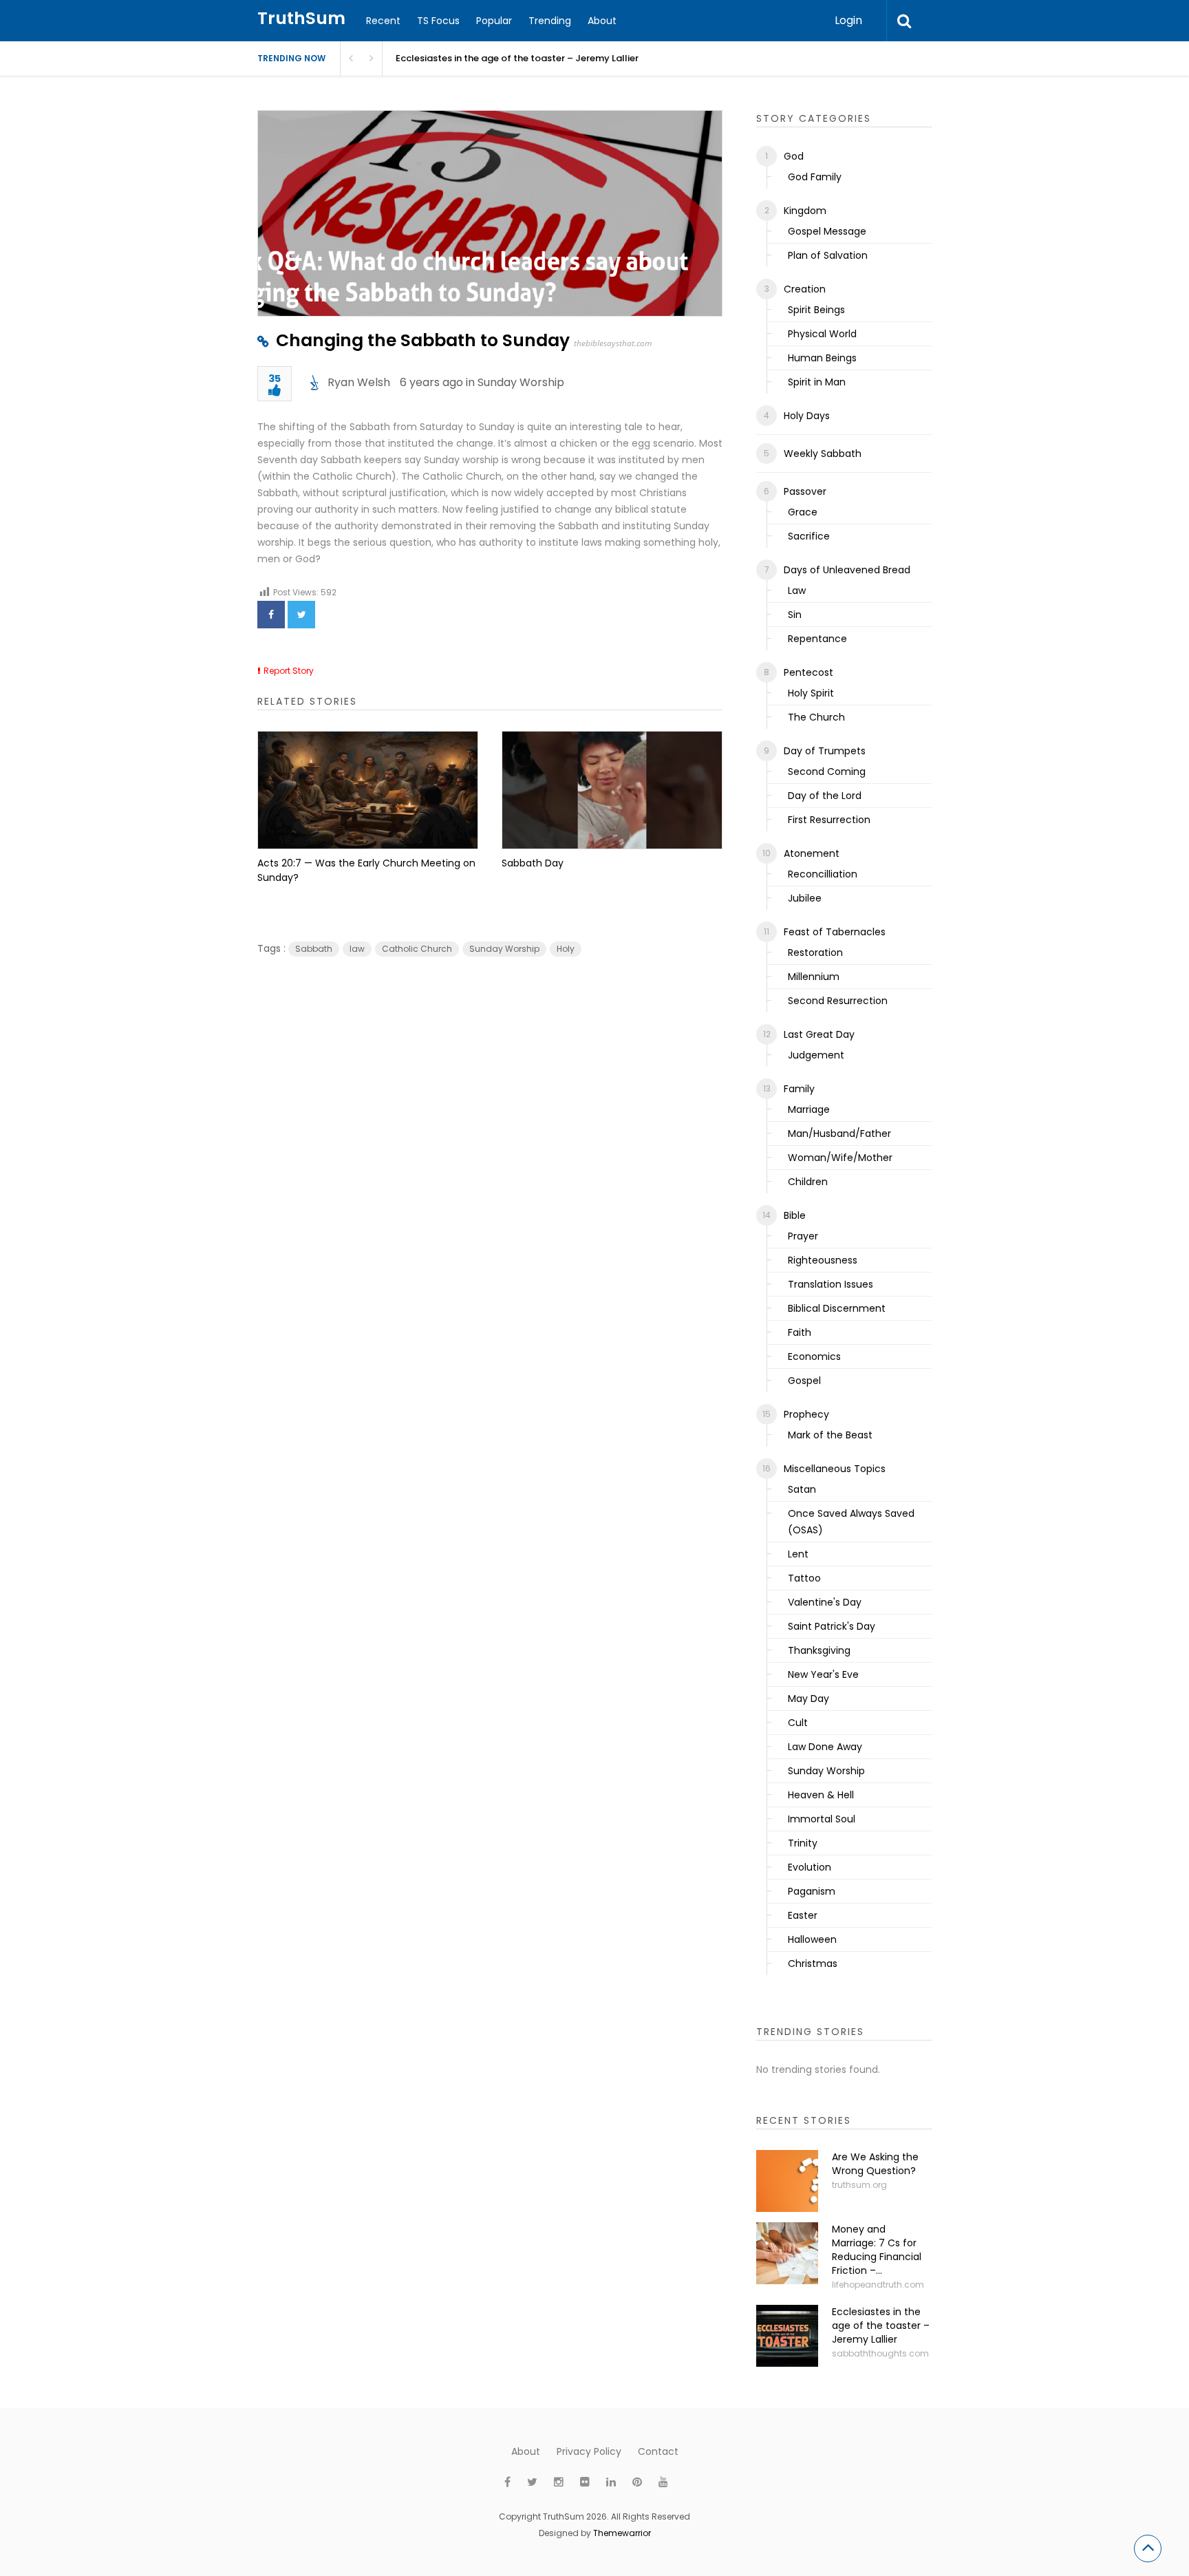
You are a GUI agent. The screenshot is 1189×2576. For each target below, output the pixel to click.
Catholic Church (417, 949)
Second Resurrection (838, 1001)
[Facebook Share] (271, 615)
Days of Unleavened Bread (847, 570)
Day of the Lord (825, 796)
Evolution (810, 1867)
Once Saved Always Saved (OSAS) (851, 1522)
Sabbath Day (533, 863)
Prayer (803, 1236)
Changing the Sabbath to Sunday (423, 340)
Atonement (812, 853)
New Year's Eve (823, 1674)
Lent (798, 1554)
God (794, 156)
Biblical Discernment (837, 1308)
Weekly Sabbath (823, 454)
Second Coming (827, 771)
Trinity (803, 1843)
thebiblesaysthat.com (613, 343)
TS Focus (438, 21)
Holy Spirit (811, 693)
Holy (566, 949)
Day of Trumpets (825, 751)
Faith (800, 1332)
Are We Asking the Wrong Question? (875, 2164)
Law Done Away (825, 1747)
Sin (795, 615)
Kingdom (805, 211)
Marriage (809, 1109)
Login (848, 20)
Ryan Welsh (359, 382)
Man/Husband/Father (839, 1133)
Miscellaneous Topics (835, 1469)
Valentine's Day (825, 1602)
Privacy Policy (589, 2451)
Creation (805, 289)
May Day (808, 1699)
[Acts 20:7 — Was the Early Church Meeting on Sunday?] (368, 790)
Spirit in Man (817, 382)
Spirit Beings (816, 310)
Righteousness (823, 1260)
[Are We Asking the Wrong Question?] (787, 2181)
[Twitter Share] (301, 615)
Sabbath (314, 949)
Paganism (812, 1891)
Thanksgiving (819, 1650)
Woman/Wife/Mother (840, 1158)
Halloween (812, 1939)
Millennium (814, 977)
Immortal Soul (822, 1819)
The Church (816, 717)
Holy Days (807, 416)
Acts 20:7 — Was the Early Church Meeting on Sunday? (366, 870)
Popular (494, 21)
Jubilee (805, 898)
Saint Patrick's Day (832, 1626)
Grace (803, 512)
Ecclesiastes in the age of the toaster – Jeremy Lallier (517, 58)
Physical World (822, 334)
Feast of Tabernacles (835, 932)
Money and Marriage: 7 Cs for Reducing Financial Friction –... (877, 2250)
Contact (658, 2451)
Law (797, 590)
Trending (550, 21)
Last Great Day (819, 1034)
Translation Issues (831, 1284)
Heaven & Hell (821, 1795)
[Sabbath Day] (612, 790)
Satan (802, 1489)
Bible (795, 1215)
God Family (815, 177)
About (602, 21)
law (357, 949)
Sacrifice (809, 536)
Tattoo (804, 1578)
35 (275, 380)
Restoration (815, 952)
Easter (803, 1915)
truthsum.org (859, 2185)
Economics (814, 1356)
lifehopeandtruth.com (878, 2285)
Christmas (813, 1963)
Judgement (816, 1055)
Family (799, 1089)
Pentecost (808, 672)
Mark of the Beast (830, 1435)
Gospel (804, 1381)
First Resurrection (829, 820)
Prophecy (806, 1414)
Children (808, 1182)
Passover (805, 491)
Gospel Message (827, 231)
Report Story (289, 671)
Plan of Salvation (828, 255)
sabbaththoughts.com (880, 2353)
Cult (798, 1723)
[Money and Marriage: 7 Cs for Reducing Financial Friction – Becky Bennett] (787, 2253)
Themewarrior (622, 2533)
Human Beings (822, 358)
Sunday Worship (521, 382)
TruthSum (301, 18)
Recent (383, 21)
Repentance (817, 639)
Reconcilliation (823, 874)
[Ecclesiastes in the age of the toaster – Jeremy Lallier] (787, 2336)
